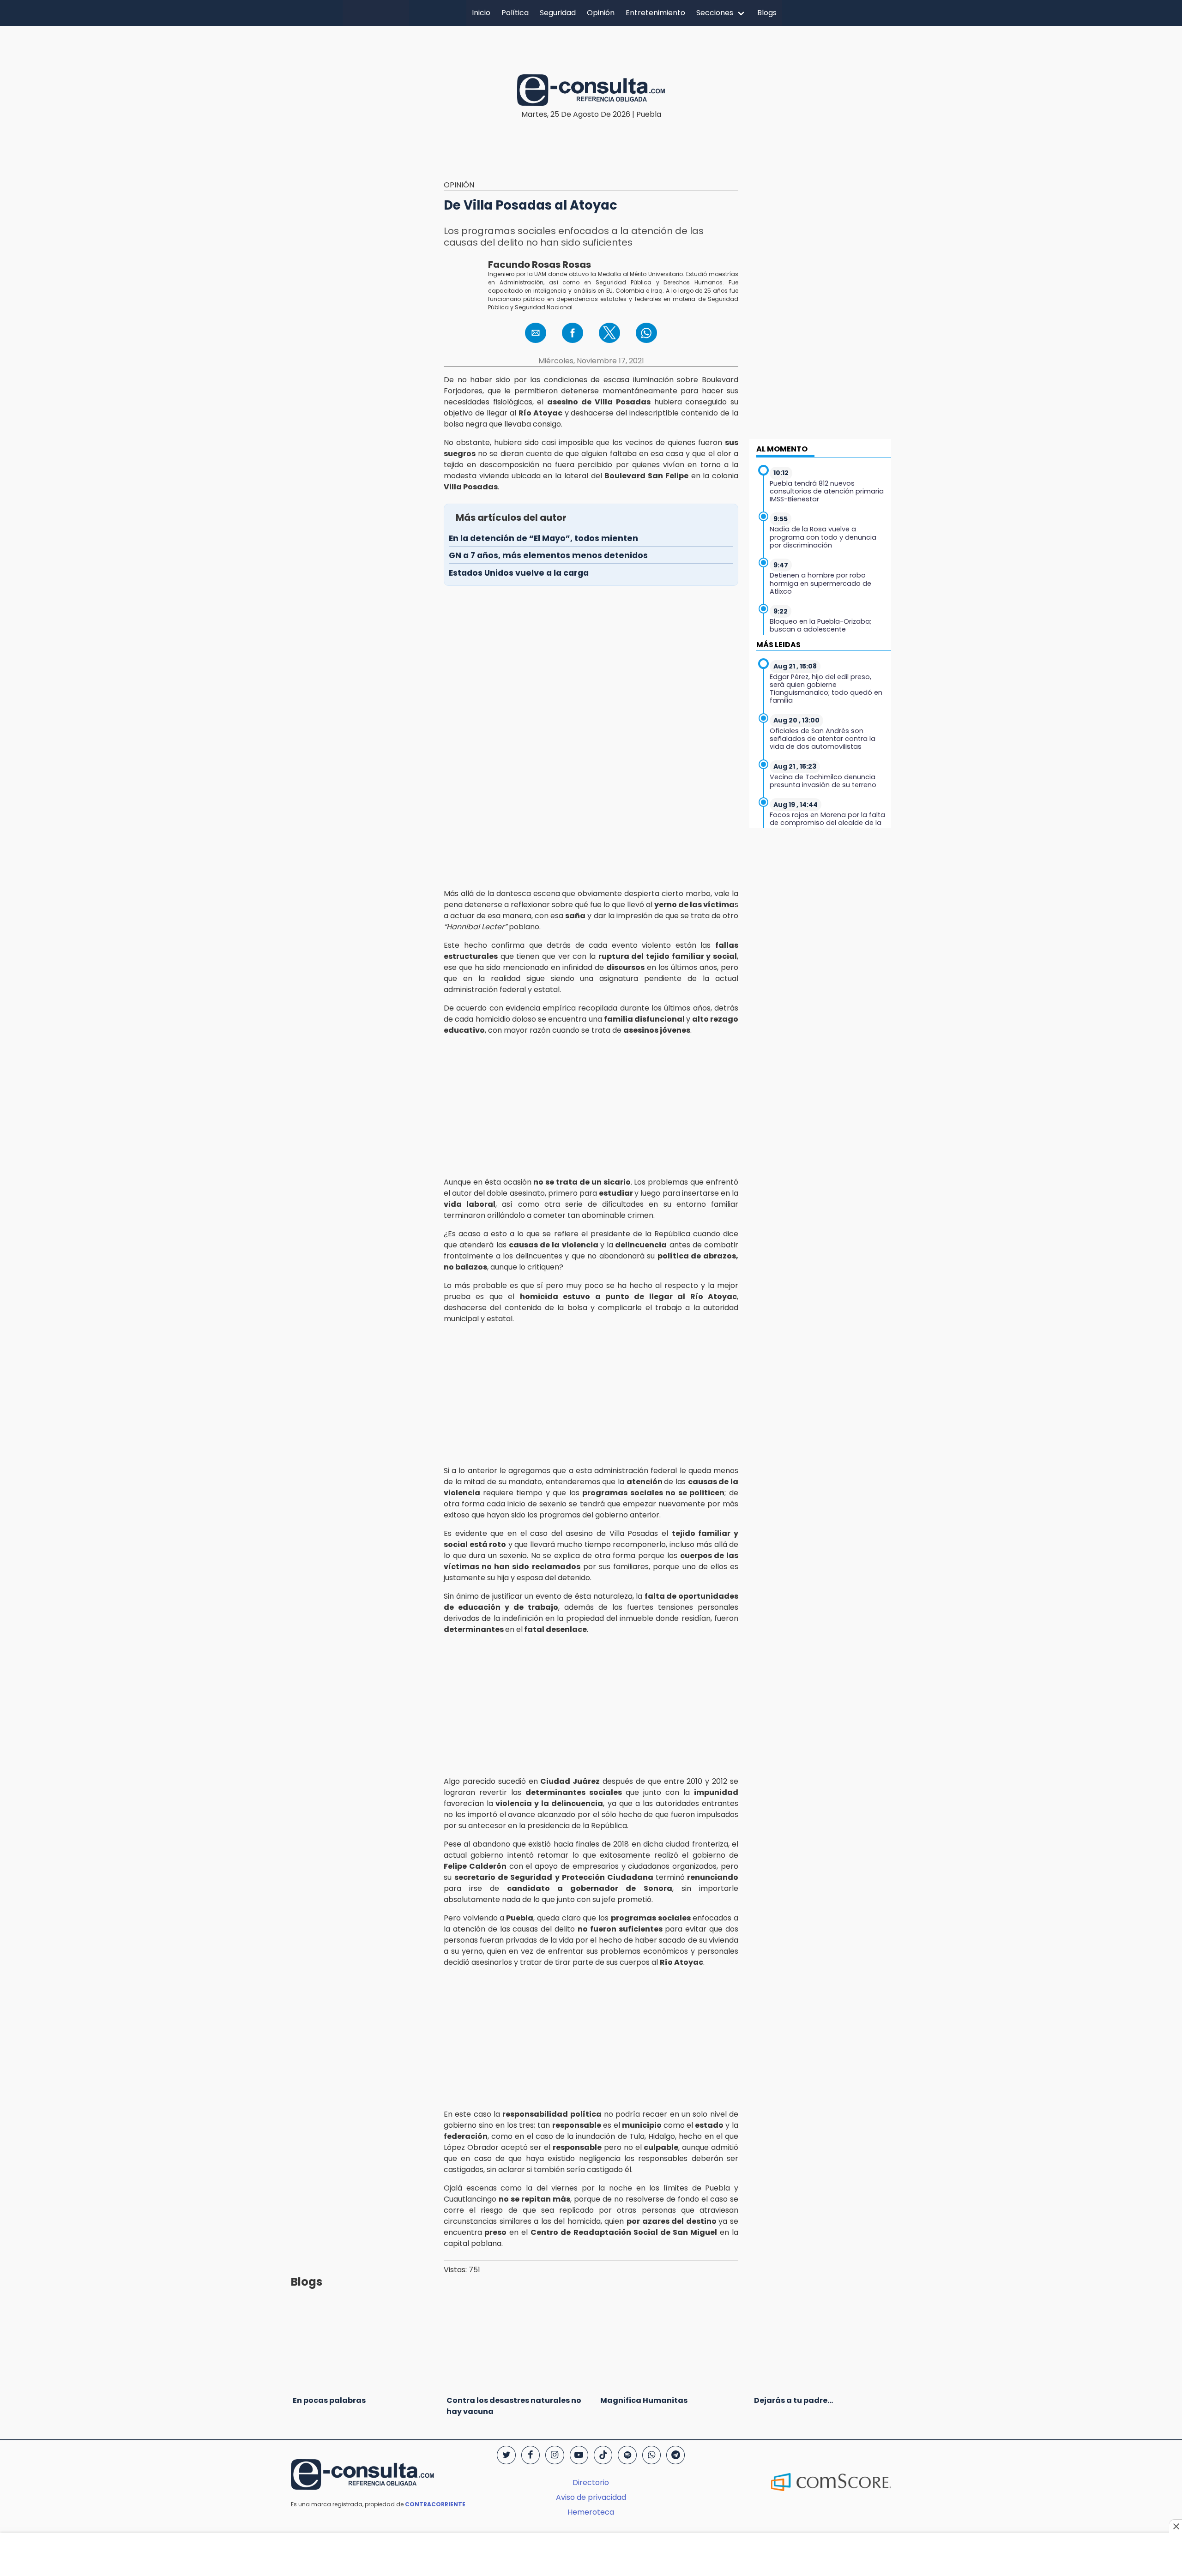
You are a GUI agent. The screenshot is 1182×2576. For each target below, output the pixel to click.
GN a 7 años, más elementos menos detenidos (548, 555)
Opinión (601, 13)
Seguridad (558, 13)
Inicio (481, 13)
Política (515, 13)
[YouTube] (579, 2455)
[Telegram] (675, 2455)
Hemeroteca (591, 2512)
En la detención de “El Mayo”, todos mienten (543, 538)
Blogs (767, 13)
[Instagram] (555, 2455)
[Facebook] (531, 2455)
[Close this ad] (1176, 2526)
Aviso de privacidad (591, 2497)
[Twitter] (506, 2455)
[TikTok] (603, 2455)
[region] (591, 43)
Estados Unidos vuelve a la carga (519, 573)
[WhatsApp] (651, 2455)
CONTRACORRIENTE (435, 2504)
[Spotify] (627, 2455)
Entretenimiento (655, 13)
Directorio (591, 2483)
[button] (536, 333)
